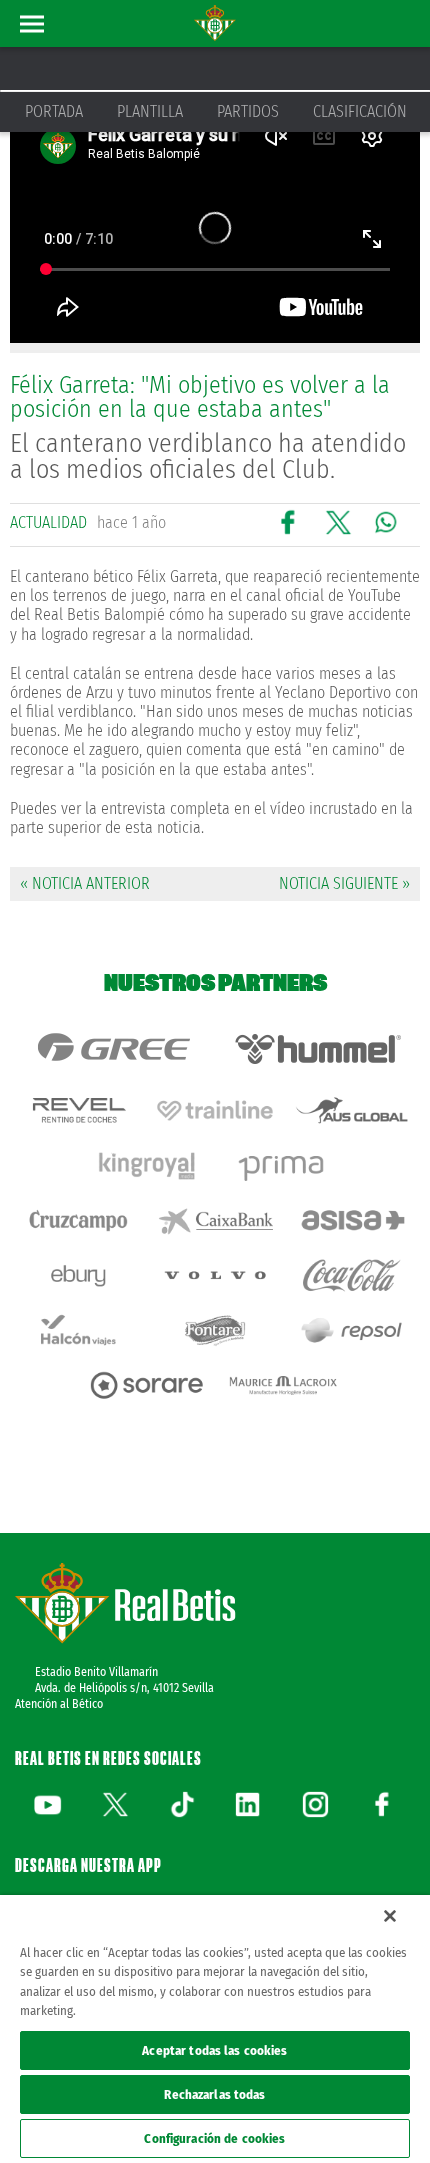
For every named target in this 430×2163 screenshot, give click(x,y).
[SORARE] (146, 1385)
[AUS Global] (351, 1110)
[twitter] (115, 1804)
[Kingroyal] (146, 1165)
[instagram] (315, 1804)
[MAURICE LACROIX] (283, 1385)
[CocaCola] (351, 1275)
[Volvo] (215, 1275)
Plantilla (150, 111)
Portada (54, 111)
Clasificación (360, 111)
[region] (215, 2029)
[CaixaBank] (215, 1220)
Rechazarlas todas (214, 2094)
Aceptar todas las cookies (214, 2050)
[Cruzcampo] (78, 1220)
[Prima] (283, 1165)
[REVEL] (78, 1110)
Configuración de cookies (214, 2138)
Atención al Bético (59, 1704)
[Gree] (112, 1049)
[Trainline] (215, 1110)
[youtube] (48, 1804)
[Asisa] (351, 1220)
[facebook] (382, 1804)
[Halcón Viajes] (78, 1330)
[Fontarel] (215, 1330)
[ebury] (78, 1275)
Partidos (248, 111)
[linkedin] (248, 1804)
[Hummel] (317, 1049)
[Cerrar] (390, 1916)
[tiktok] (182, 1804)
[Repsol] (351, 1330)
